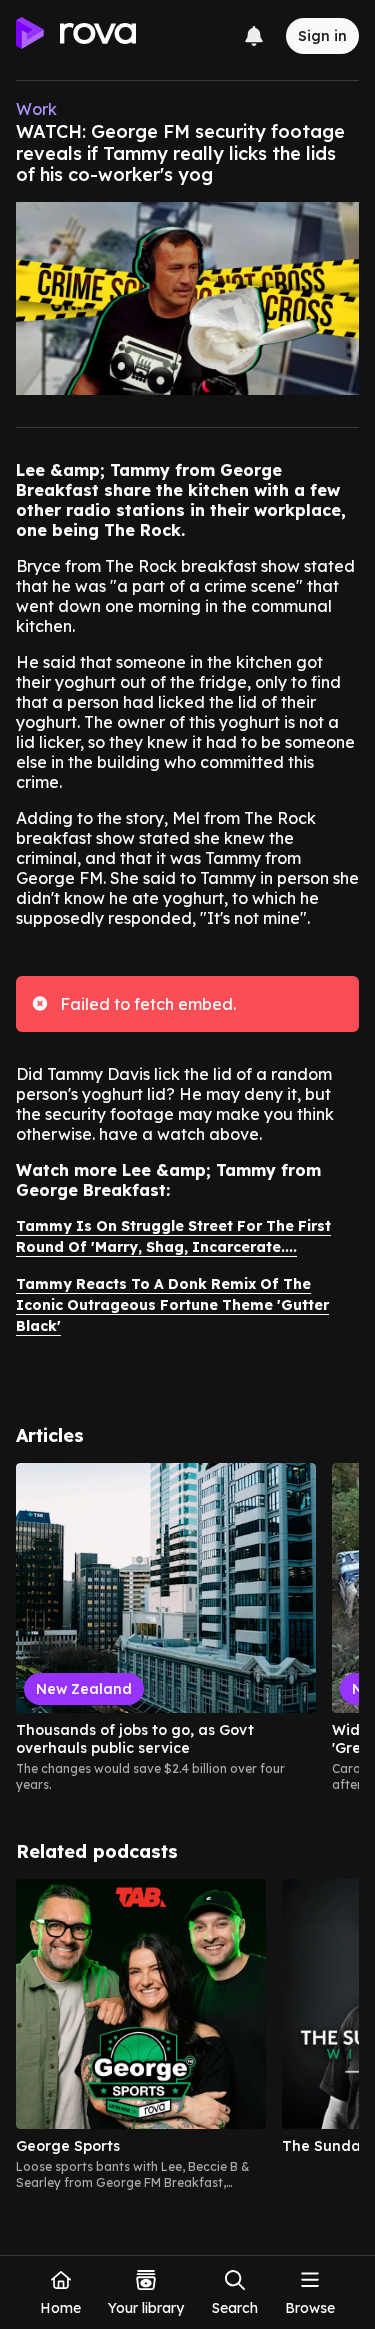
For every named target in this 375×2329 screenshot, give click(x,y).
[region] (187, 1628)
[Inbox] (254, 36)
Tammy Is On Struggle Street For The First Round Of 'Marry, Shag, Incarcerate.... (173, 1236)
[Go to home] (76, 36)
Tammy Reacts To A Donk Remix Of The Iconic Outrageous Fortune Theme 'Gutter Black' (172, 1305)
